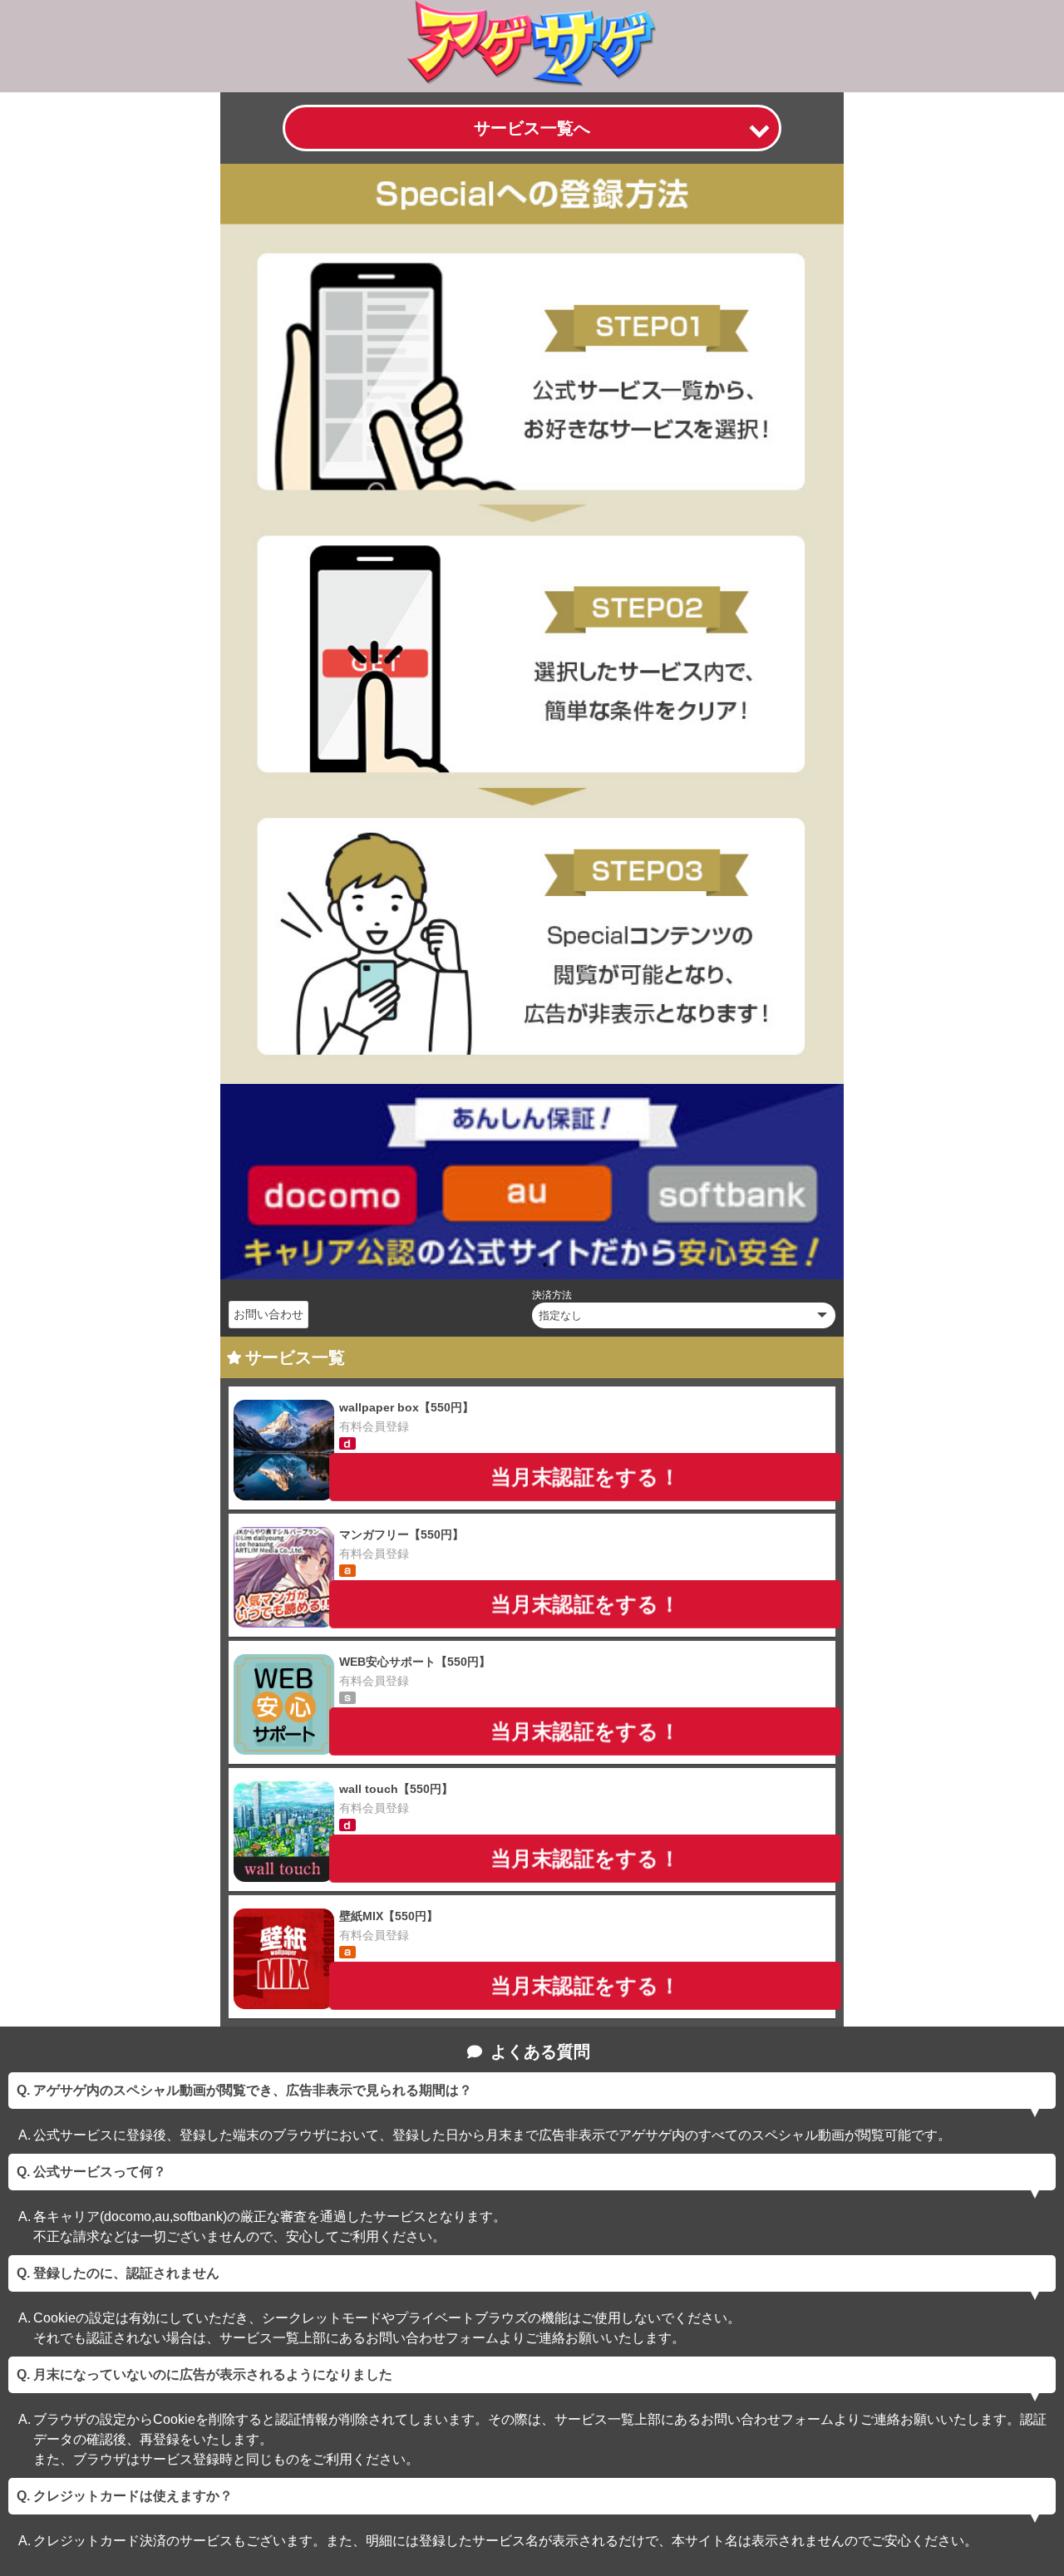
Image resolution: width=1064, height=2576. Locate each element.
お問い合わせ (268, 1314)
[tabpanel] (532, 1181)
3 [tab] (544, 1264)
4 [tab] (569, 1264)
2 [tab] (520, 1264)
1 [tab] (495, 1264)
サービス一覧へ (532, 128)
